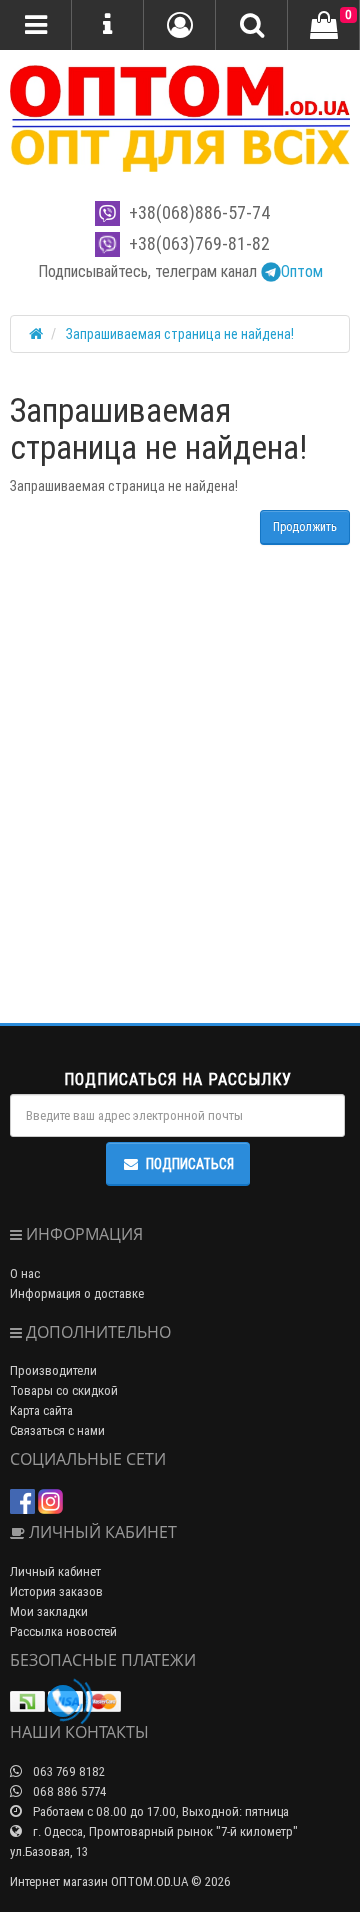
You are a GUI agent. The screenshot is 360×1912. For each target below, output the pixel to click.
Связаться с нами (57, 1430)
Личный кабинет (55, 1571)
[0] (324, 26)
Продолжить (305, 526)
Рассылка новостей (63, 1631)
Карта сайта (41, 1410)
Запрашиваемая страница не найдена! (180, 334)
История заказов (56, 1591)
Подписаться (190, 1164)
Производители (53, 1370)
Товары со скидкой (64, 1390)
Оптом (302, 271)
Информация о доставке (77, 1293)
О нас (25, 1273)
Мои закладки (49, 1611)
